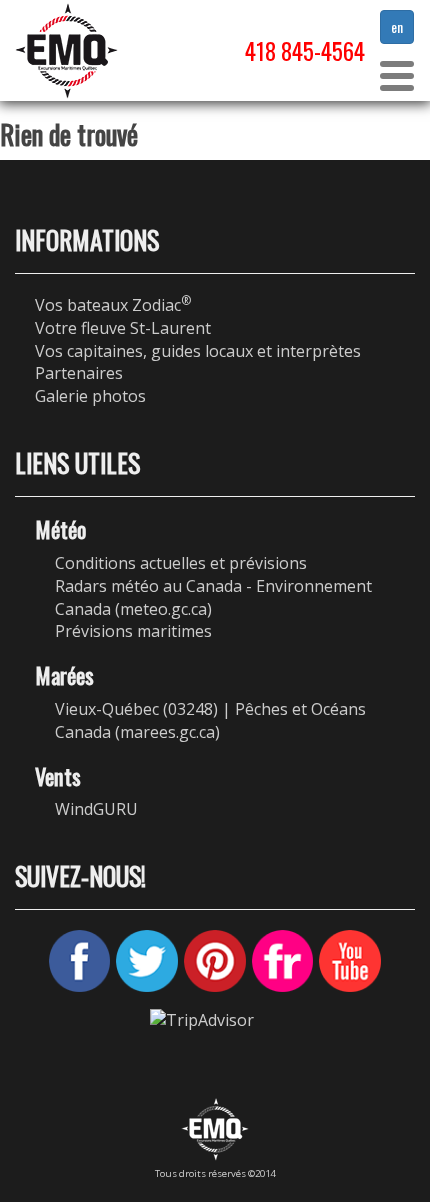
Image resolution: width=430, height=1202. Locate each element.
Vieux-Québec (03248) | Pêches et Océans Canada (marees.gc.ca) (210, 720)
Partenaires (79, 373)
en (397, 26)
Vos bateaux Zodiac (113, 305)
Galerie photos (90, 396)
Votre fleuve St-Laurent (123, 328)
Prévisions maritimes (133, 631)
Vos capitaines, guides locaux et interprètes (198, 351)
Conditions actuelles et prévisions (181, 563)
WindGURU (96, 809)
